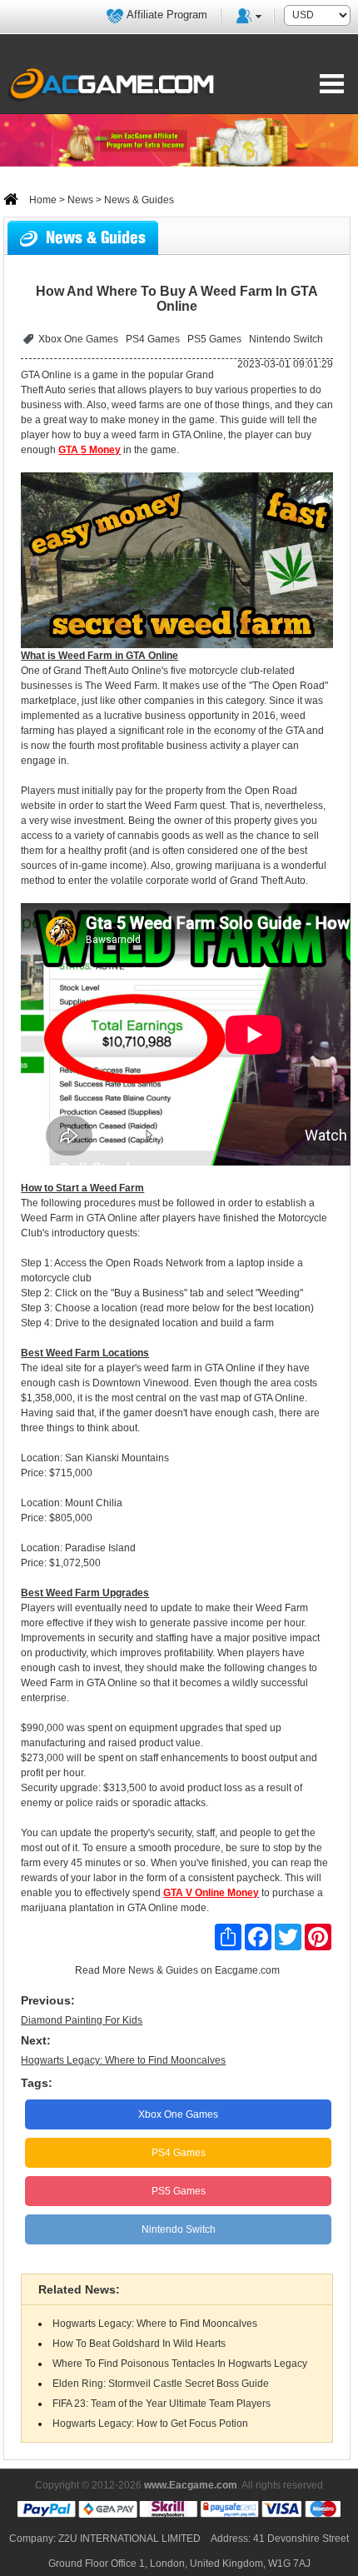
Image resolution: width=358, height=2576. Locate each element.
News (80, 200)
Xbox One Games (78, 339)
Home (42, 200)
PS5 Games (214, 339)
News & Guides (163, 1970)
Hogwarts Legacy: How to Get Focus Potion (150, 2424)
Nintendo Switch (286, 339)
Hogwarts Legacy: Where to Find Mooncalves (123, 2060)
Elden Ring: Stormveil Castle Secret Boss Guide (161, 2384)
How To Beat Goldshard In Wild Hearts (139, 2344)
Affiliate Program (167, 15)
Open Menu (332, 83)
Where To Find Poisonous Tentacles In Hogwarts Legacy (180, 2364)
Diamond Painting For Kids (82, 2020)
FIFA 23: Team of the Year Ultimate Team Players (162, 2404)
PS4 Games (153, 339)
